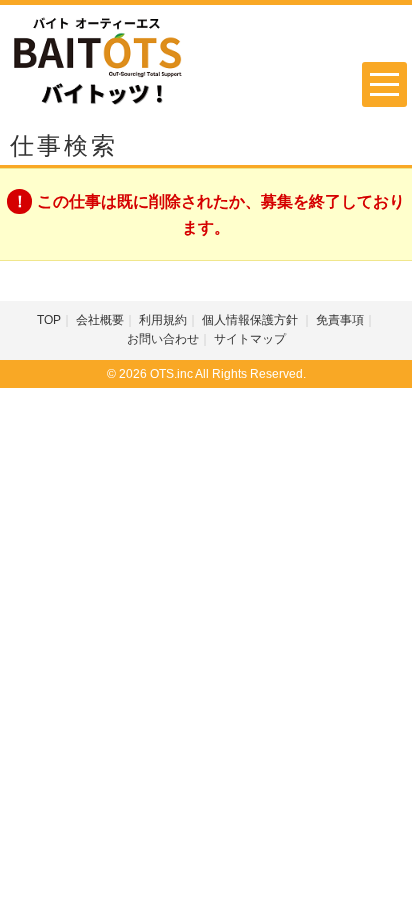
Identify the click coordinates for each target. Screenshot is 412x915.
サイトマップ (250, 339)
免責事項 (340, 320)
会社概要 (100, 320)
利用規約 (163, 320)
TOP (49, 320)
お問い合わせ (163, 339)
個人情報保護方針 (251, 320)
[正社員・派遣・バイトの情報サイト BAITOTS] (98, 60)
